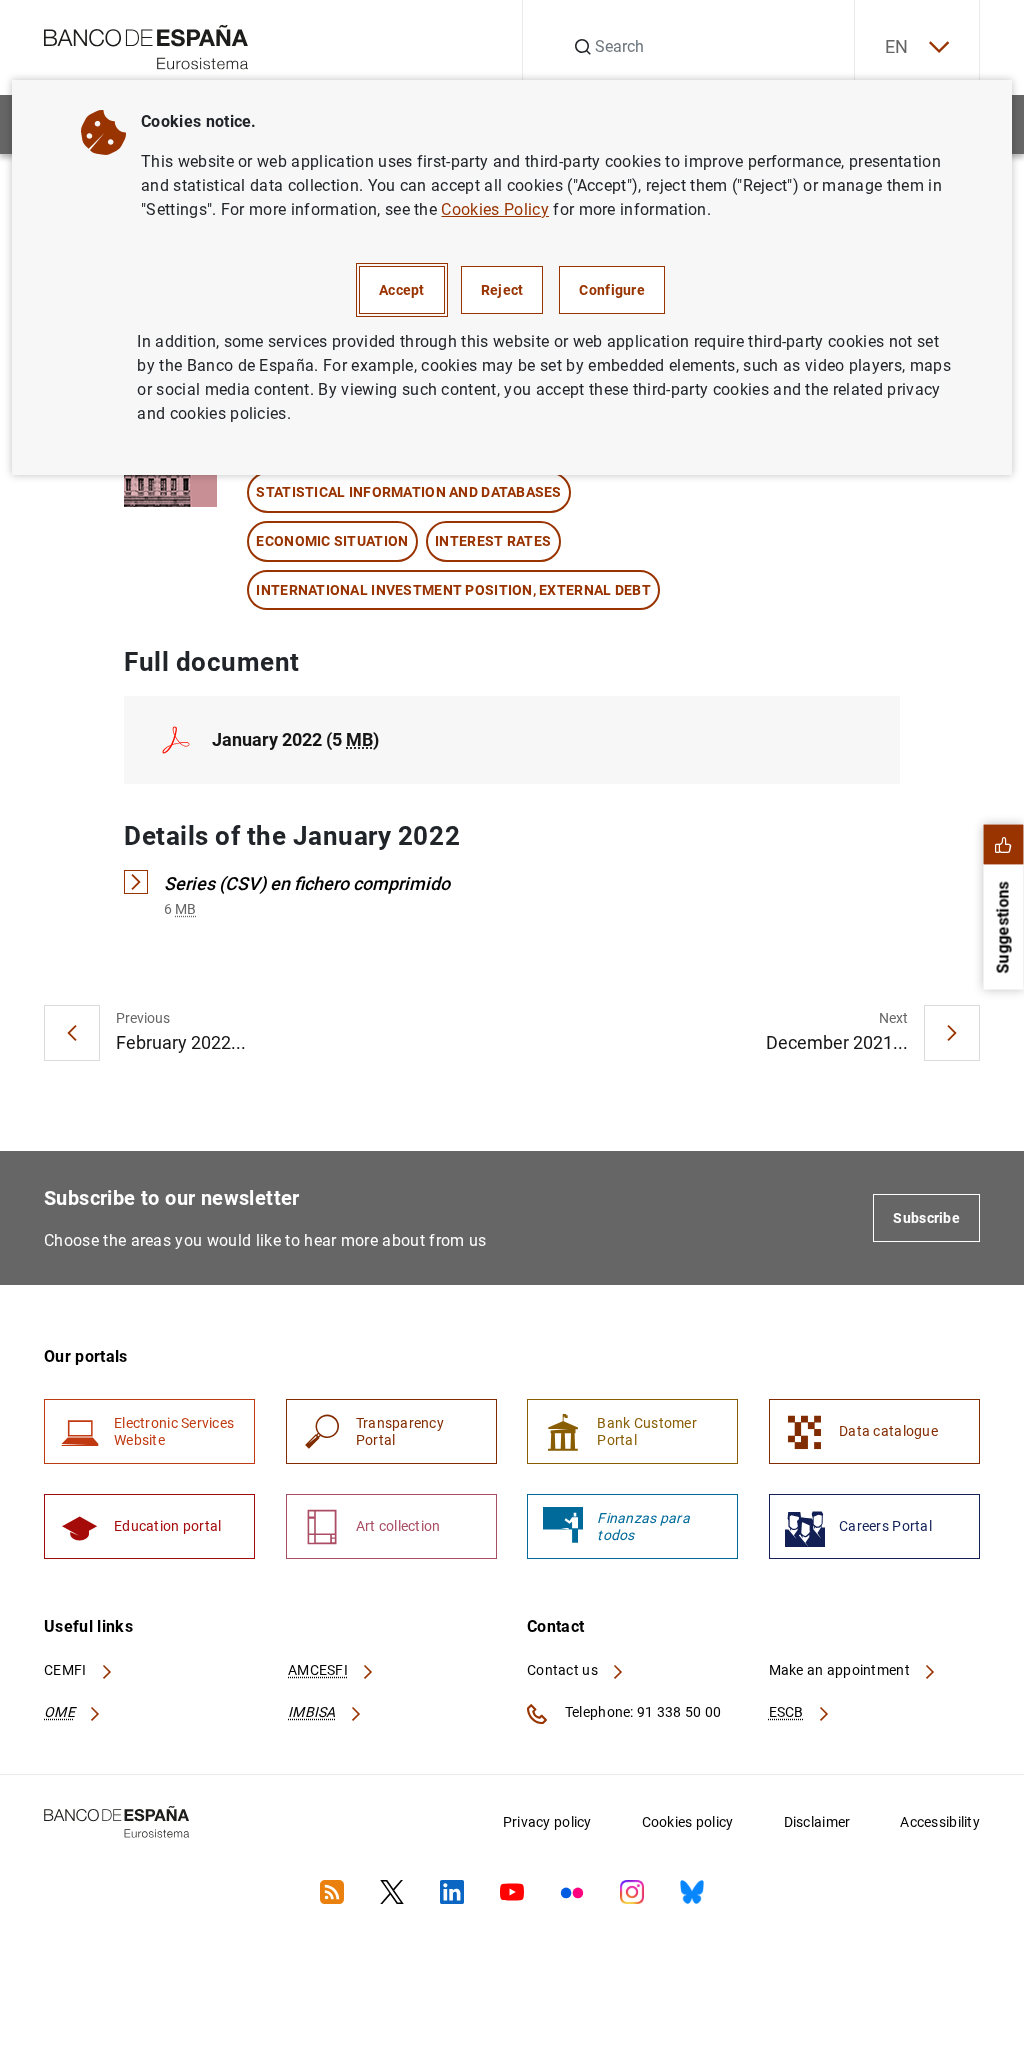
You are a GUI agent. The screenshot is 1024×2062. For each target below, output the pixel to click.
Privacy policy (547, 1822)
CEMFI (67, 1670)
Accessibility (940, 1822)
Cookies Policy (494, 209)
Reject (502, 290)
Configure (612, 290)
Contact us (564, 1670)
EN (897, 46)
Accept (402, 290)
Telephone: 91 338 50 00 (641, 1712)
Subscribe (926, 1218)
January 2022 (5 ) (295, 739)
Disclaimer (817, 1822)
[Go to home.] (146, 45)
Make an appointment (841, 1670)
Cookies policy (688, 1822)
